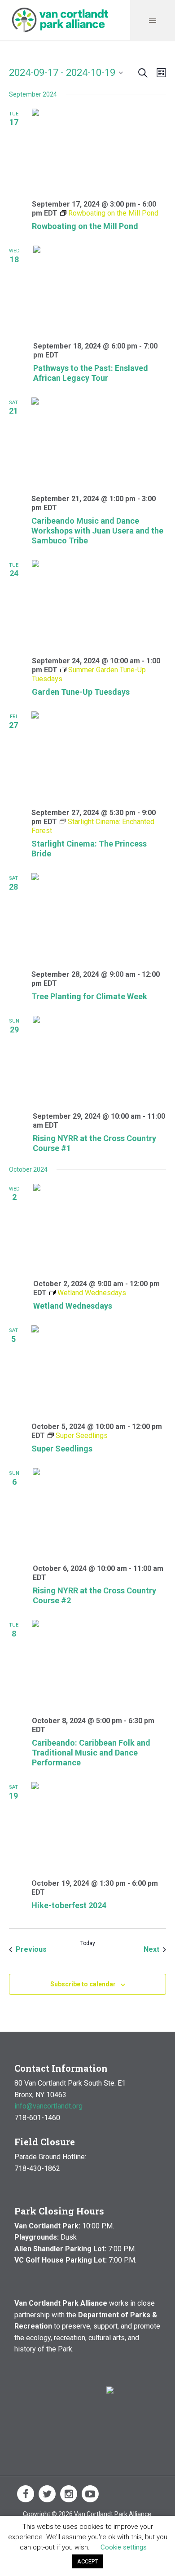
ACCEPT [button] (87, 2561)
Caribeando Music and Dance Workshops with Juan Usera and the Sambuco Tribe (97, 531)
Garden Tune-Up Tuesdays (81, 692)
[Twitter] (47, 2494)
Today (88, 1943)
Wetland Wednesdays (73, 1306)
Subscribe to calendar (83, 1984)
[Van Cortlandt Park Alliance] (60, 20)
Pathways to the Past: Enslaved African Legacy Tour (91, 373)
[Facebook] (26, 2494)
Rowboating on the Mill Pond (85, 226)
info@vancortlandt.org (48, 2106)
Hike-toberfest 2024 (69, 1905)
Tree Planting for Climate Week (89, 996)
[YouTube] (90, 2494)
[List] (160, 73)
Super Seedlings (62, 1449)
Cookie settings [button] (124, 2547)
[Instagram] (69, 2494)
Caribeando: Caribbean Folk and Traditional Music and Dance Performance (91, 1753)
